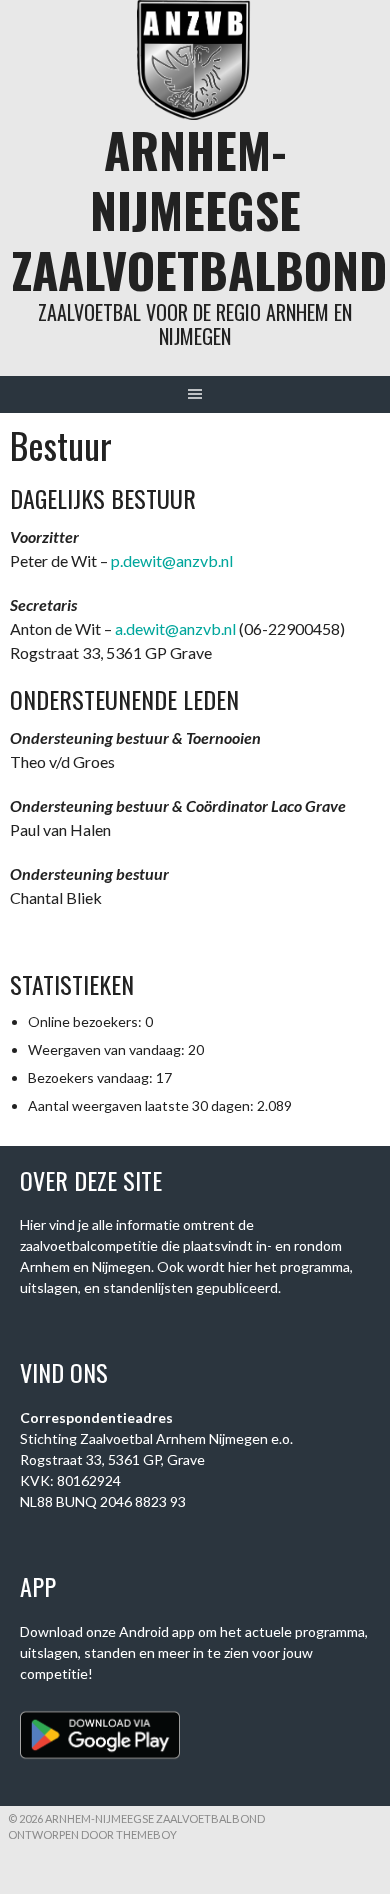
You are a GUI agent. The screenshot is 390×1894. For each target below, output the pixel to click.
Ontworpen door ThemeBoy (92, 1834)
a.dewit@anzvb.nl (175, 628)
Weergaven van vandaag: (108, 1049)
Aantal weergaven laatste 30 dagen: (142, 1105)
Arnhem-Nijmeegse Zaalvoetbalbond (199, 209)
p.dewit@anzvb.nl (172, 560)
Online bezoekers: (86, 1021)
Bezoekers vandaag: (92, 1077)
